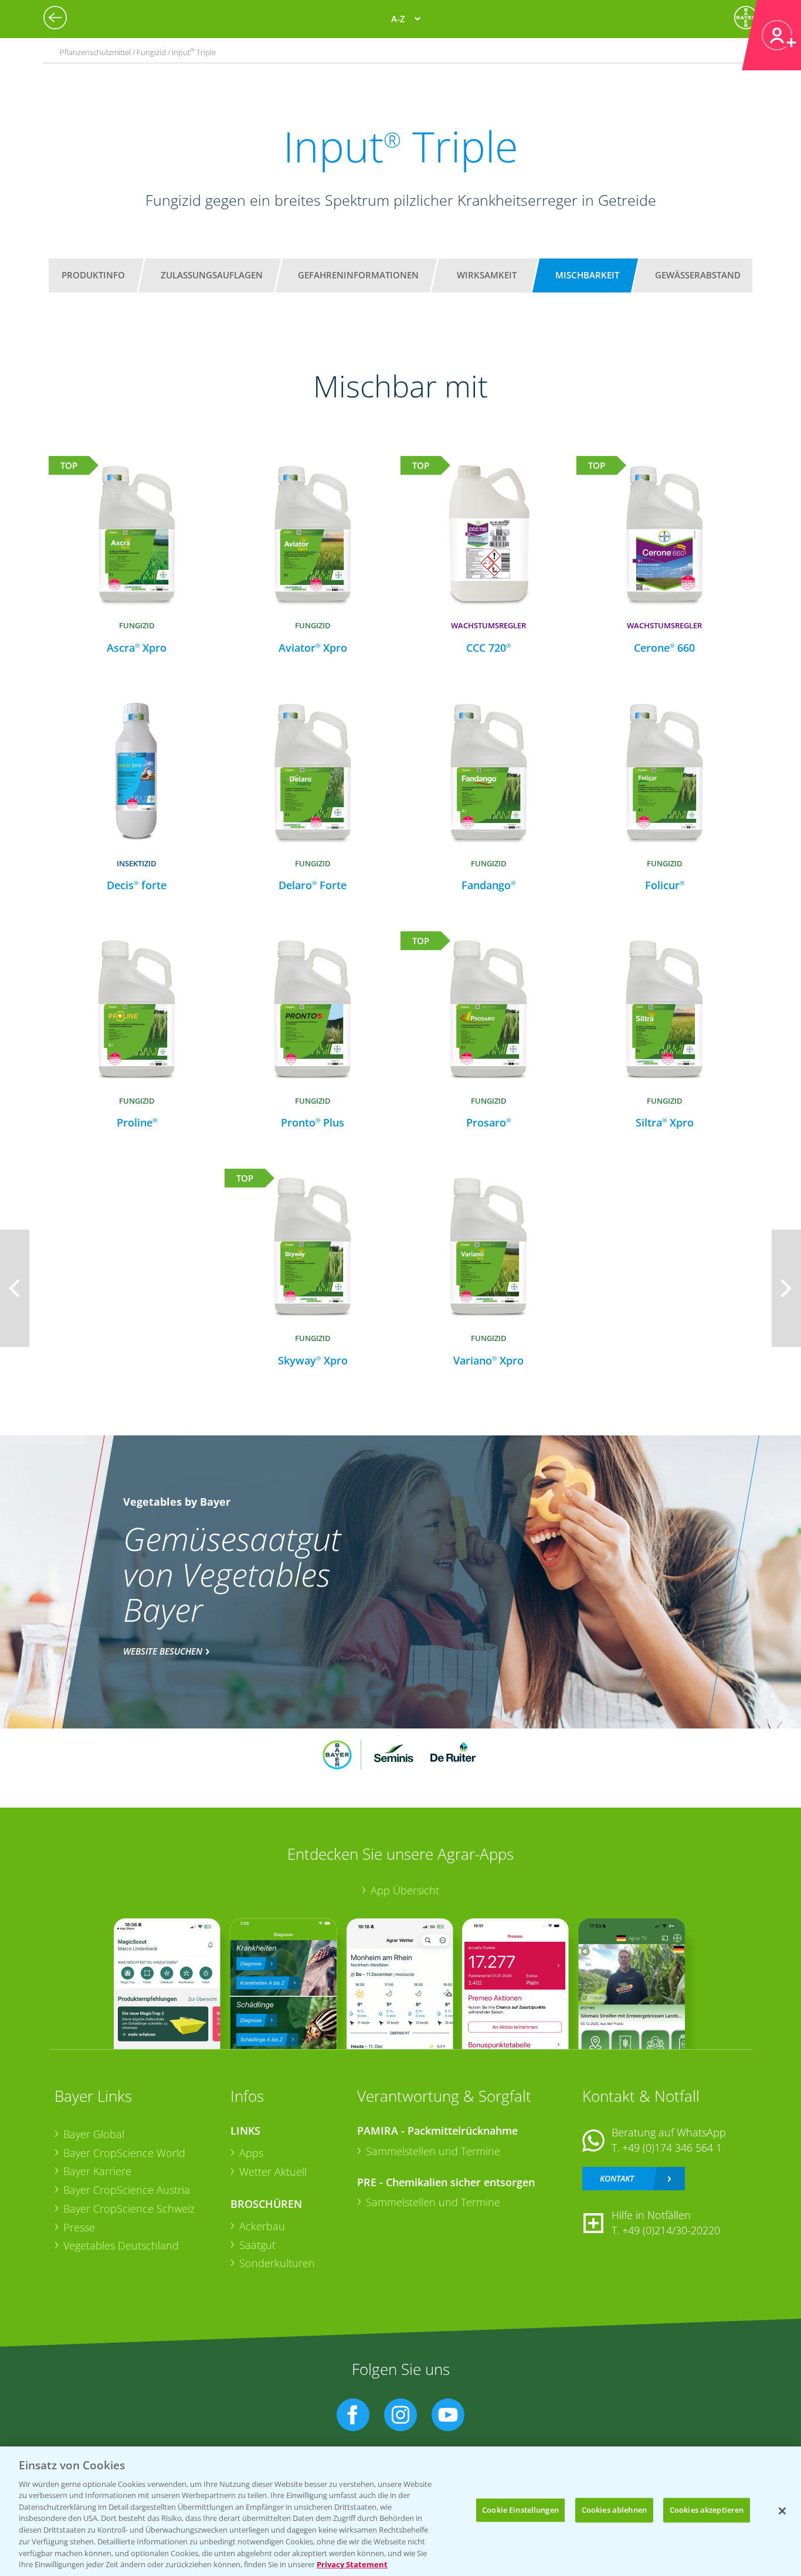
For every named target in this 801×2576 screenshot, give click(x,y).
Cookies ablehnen (614, 2510)
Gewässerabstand (698, 275)
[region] (400, 2511)
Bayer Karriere (97, 2171)
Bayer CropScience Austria (127, 2190)
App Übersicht (405, 1890)
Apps (251, 2153)
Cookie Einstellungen (520, 2510)
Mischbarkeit (587, 275)
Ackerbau (262, 2226)
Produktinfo (93, 275)
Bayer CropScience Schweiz (129, 2209)
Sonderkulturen (277, 2263)
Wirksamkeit (487, 275)
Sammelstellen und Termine (433, 2151)
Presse (79, 2227)
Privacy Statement (352, 2564)
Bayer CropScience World (124, 2153)
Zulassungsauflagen (212, 275)
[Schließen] (782, 2511)
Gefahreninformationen (358, 275)
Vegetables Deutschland (121, 2245)
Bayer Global (94, 2134)
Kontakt (617, 2178)
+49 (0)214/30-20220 (671, 2230)
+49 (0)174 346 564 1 (672, 2148)
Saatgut (257, 2245)
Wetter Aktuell (273, 2172)
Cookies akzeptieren (707, 2510)
